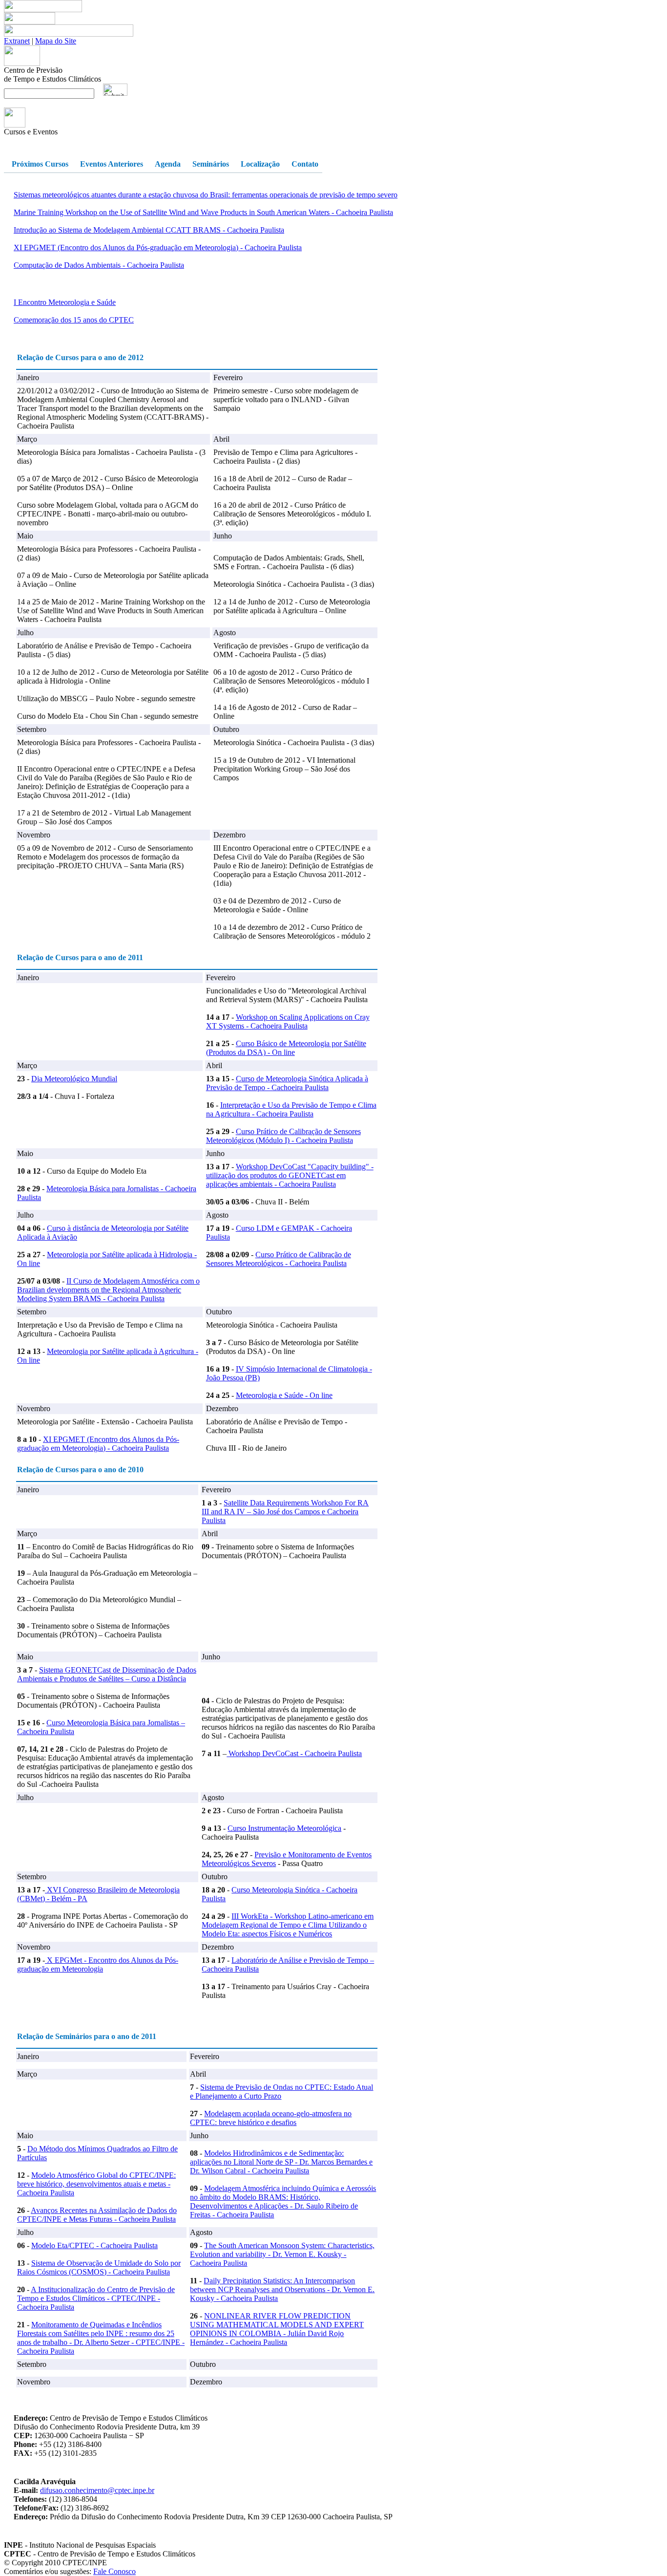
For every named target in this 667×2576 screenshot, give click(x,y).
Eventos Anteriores (112, 164)
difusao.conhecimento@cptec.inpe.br (97, 2490)
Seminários (211, 164)
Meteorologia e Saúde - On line (284, 1395)
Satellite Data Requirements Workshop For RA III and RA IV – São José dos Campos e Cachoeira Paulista (285, 1512)
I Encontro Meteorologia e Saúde (65, 302)
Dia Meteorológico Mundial (74, 1079)
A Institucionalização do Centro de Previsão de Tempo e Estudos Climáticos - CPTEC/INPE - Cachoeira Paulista (96, 2298)
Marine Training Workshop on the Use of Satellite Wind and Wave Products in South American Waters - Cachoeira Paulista (203, 212)
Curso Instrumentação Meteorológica (284, 1828)
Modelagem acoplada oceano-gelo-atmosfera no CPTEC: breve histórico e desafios (271, 2118)
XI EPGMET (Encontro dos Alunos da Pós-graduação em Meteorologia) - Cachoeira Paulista (158, 247)
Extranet (17, 41)
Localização (260, 164)
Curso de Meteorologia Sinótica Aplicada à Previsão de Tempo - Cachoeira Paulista (287, 1083)
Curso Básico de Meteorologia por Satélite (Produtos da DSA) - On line (286, 1048)
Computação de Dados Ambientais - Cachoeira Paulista (99, 265)
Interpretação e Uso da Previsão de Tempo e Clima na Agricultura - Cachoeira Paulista (291, 1109)
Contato (305, 164)
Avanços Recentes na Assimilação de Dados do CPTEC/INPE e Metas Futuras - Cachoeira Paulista (97, 2215)
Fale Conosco (115, 2571)
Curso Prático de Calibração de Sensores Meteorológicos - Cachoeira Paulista (279, 1259)
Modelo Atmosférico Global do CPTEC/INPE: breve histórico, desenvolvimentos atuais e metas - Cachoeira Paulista (96, 2184)
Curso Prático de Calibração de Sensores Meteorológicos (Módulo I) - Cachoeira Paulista (283, 1136)
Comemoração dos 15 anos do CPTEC (74, 320)
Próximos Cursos (40, 164)
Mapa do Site (56, 41)
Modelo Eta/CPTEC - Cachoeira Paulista (94, 2245)
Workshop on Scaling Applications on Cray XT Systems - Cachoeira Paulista (288, 1021)
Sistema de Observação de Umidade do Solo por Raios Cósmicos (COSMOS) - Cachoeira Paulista (99, 2267)
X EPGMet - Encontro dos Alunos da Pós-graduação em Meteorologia (98, 1964)
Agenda (168, 164)
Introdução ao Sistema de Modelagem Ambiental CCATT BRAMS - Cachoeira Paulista (149, 230)
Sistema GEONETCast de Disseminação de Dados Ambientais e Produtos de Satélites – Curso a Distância (107, 1674)
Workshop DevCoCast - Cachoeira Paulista (294, 1753)
